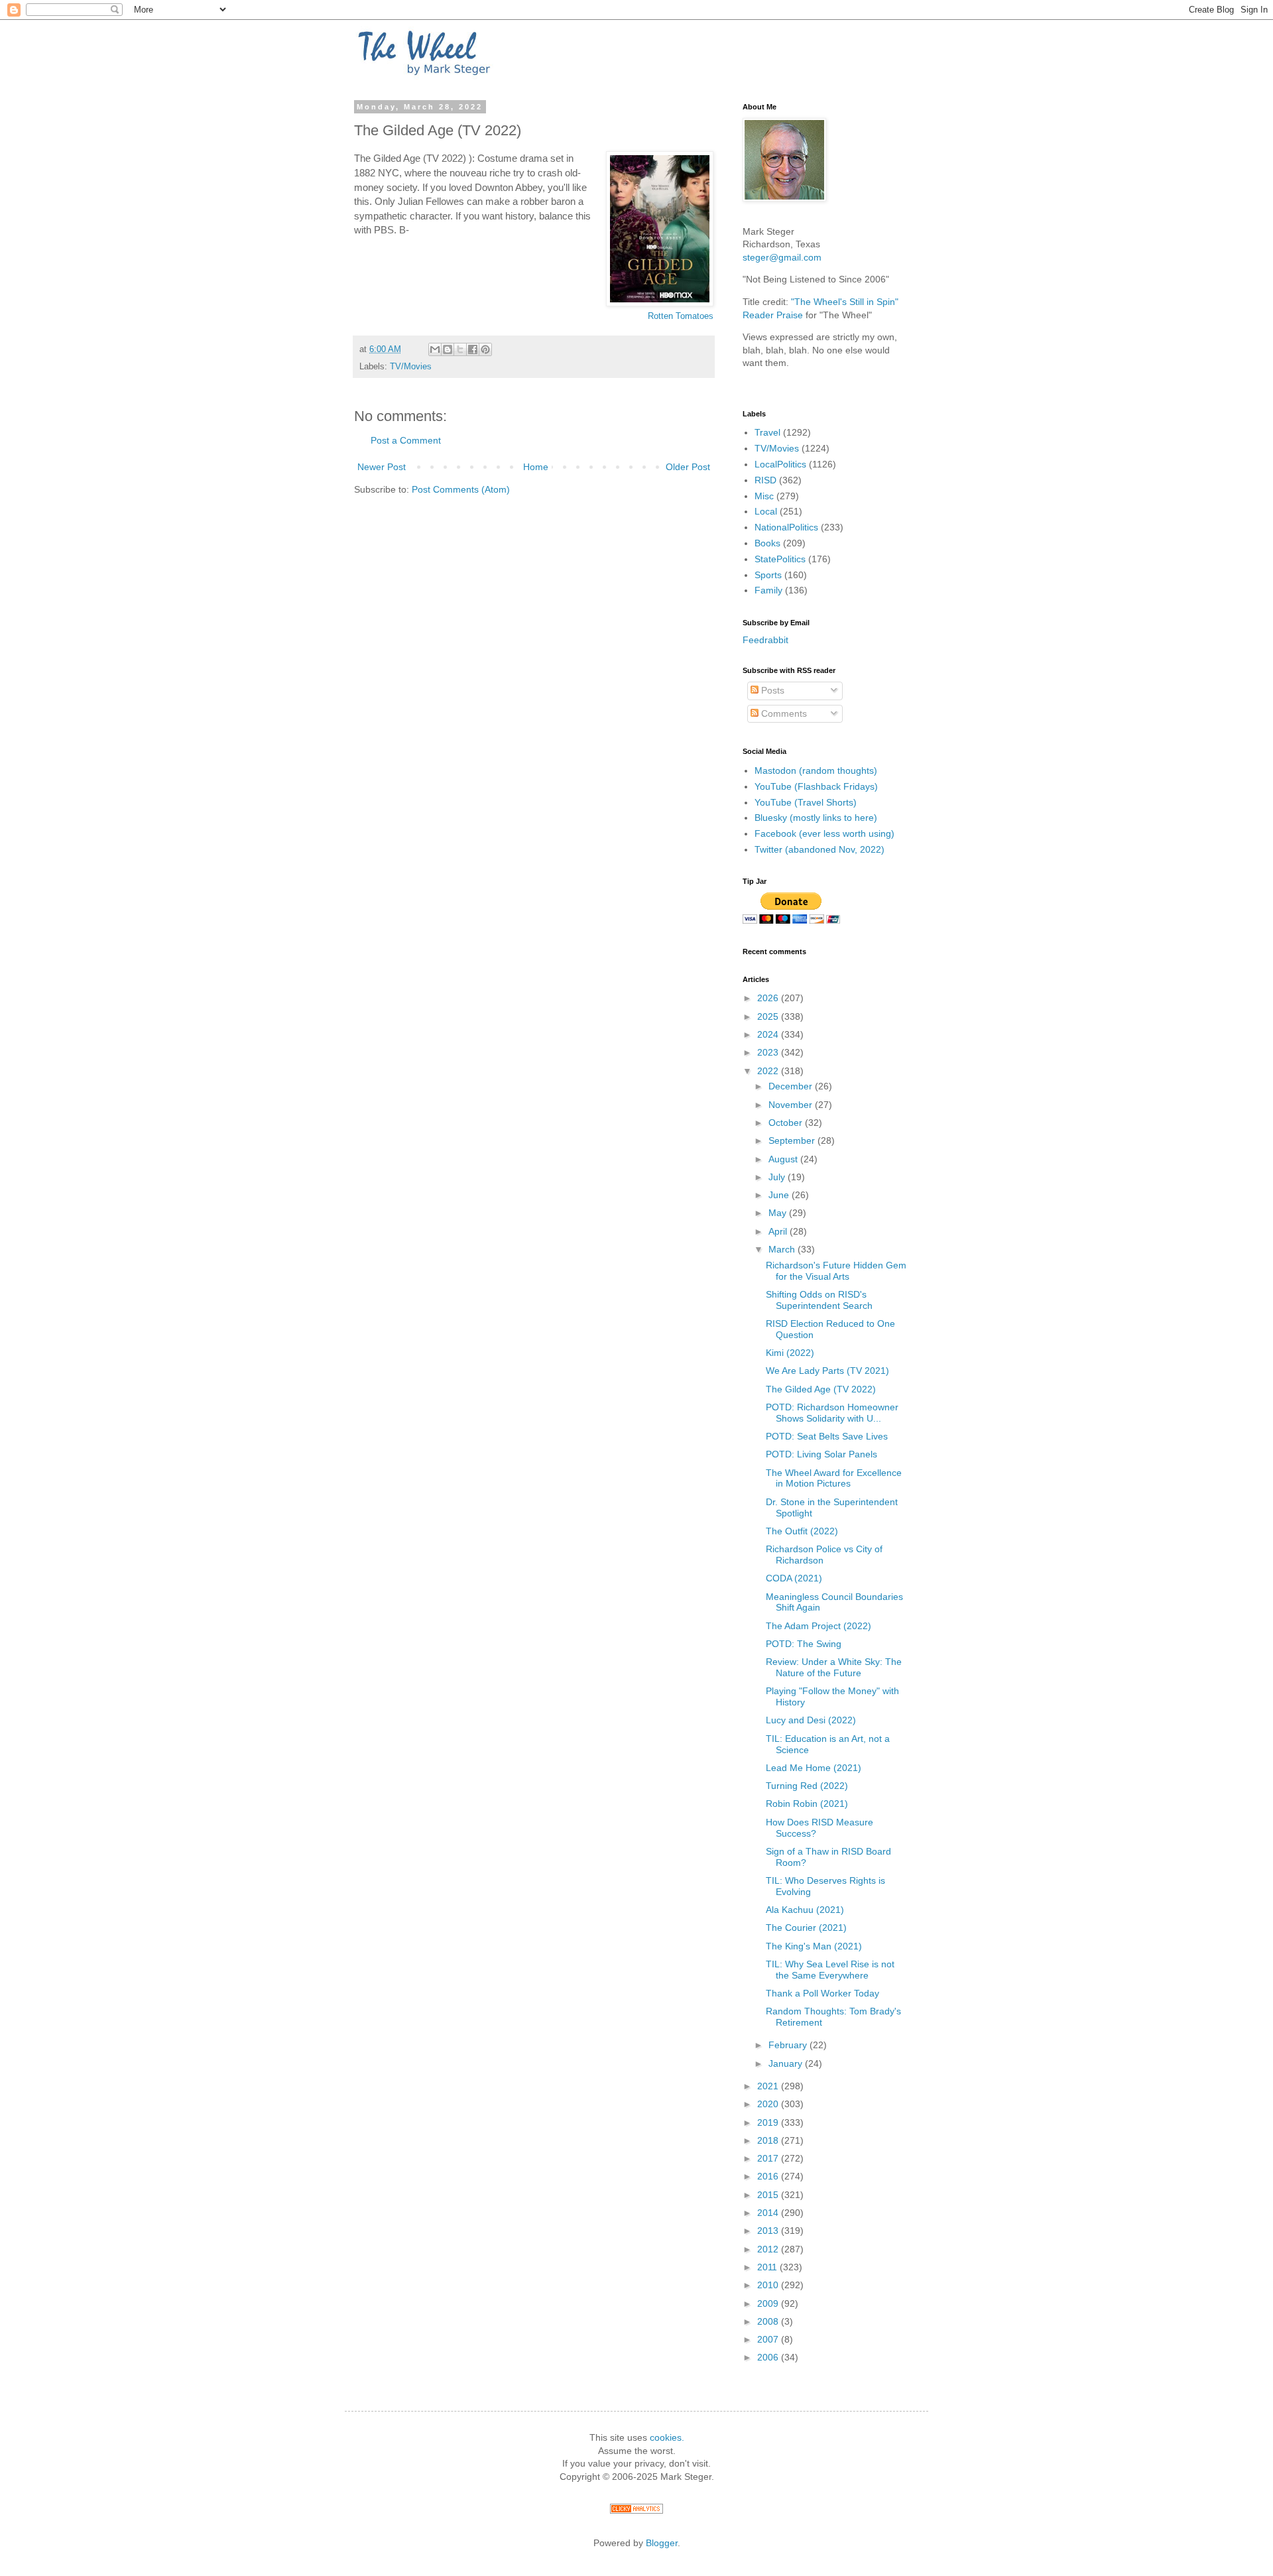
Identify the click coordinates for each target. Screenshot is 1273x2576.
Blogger (662, 2543)
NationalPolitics (786, 527)
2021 (769, 2086)
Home (536, 467)
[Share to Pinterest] (485, 349)
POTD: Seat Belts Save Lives (827, 1436)
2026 (769, 998)
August (784, 1159)
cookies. (667, 2437)
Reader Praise (773, 315)
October (787, 1123)
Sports (768, 575)
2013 (769, 2231)
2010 (769, 2285)
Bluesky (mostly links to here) (816, 818)
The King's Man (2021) (814, 1946)
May (779, 1213)
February (789, 2045)
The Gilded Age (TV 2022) (821, 1389)
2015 (769, 2195)
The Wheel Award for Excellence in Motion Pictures (834, 1478)
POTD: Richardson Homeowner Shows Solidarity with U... (832, 1413)
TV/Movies (411, 367)
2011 (768, 2267)
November (792, 1105)
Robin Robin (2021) (807, 1804)
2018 (769, 2140)
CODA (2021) (794, 1578)
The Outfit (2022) (802, 1531)
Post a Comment (406, 440)
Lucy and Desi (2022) (811, 1720)
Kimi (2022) (790, 1353)
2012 (769, 2249)
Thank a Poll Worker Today (822, 1993)
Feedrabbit (765, 640)
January (787, 2063)
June (780, 1195)
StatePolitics (780, 559)
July (778, 1177)
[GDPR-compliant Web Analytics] (636, 2510)
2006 (769, 2357)
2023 (769, 1052)
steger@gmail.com (782, 257)
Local (766, 511)
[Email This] (435, 349)
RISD (765, 480)
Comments (783, 713)
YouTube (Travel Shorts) (806, 802)
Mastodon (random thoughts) (816, 770)
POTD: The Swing (804, 1644)
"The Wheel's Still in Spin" (845, 302)
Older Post (688, 467)
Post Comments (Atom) (461, 489)
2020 (769, 2104)
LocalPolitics (780, 464)
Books (767, 543)
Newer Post (382, 467)
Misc (764, 496)
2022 (769, 1071)
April (779, 1231)
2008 (769, 2321)
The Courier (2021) (806, 1928)
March (783, 1249)
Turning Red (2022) (807, 1786)
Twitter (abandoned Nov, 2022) (819, 849)
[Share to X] (460, 349)
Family (768, 590)
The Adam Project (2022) (818, 1626)
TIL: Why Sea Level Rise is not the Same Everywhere (830, 1970)
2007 (769, 2339)
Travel (767, 432)
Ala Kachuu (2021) (805, 1910)
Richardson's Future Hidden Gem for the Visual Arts (836, 1271)
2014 (769, 2213)
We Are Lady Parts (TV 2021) (827, 1371)
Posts (771, 690)
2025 (769, 1016)
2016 (769, 2176)
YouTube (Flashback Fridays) (816, 786)
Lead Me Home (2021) (814, 1768)
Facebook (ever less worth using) (824, 833)
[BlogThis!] (448, 349)
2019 (769, 2122)
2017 (769, 2158)
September (793, 1140)
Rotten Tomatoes (681, 316)
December (792, 1086)
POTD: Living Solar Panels (821, 1454)
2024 (769, 1034)
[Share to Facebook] (473, 349)
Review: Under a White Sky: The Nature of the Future (834, 1667)
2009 (769, 2303)
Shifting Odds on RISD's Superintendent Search (819, 1300)
